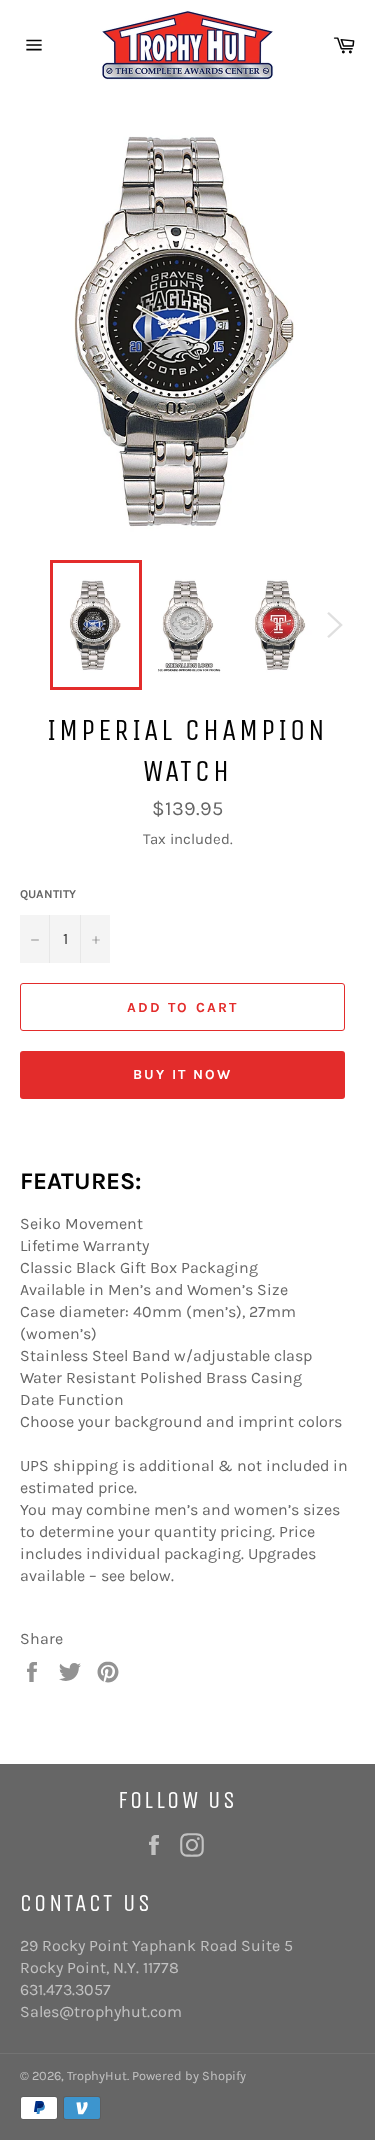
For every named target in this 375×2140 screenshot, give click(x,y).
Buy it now (183, 1074)
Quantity (48, 894)
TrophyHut (97, 2075)
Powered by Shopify (189, 2075)
